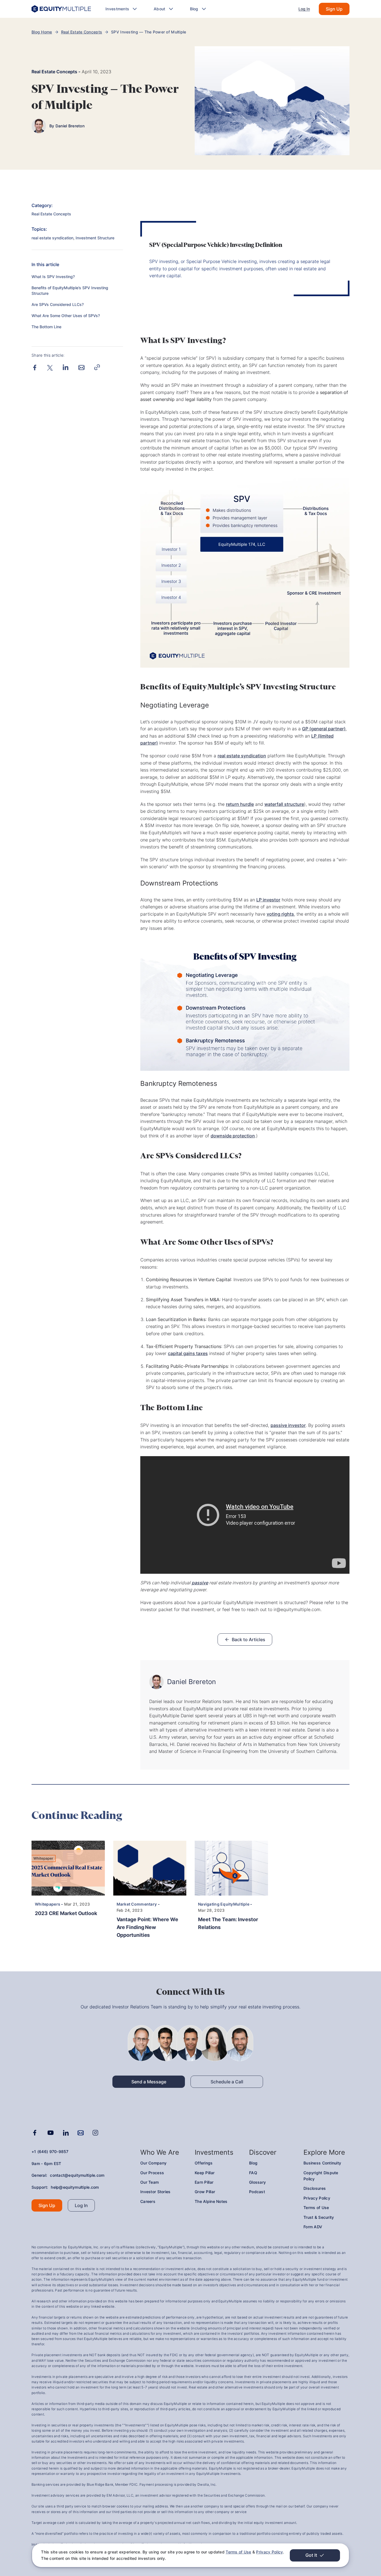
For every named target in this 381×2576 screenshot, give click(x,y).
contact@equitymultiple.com (77, 2175)
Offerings (204, 2163)
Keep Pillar (205, 2173)
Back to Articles (249, 1640)
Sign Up (334, 9)
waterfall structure (284, 804)
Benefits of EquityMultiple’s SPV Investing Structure (70, 290)
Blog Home (42, 32)
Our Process (152, 2173)
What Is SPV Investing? (53, 277)
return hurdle (240, 804)
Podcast (257, 2192)
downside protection (233, 1136)
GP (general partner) (324, 729)
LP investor (268, 900)
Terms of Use (238, 2552)
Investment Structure (95, 238)
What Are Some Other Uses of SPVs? (66, 316)
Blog (253, 2163)
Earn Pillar (204, 2182)
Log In (304, 9)
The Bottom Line (46, 327)
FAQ (253, 2173)
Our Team (149, 2182)
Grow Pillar (205, 2192)
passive (200, 1583)
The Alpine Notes (211, 2201)
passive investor (288, 1425)
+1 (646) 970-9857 (50, 2151)
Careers (148, 2201)
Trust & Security (319, 2217)
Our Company (153, 2163)
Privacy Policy (269, 2552)
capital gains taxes (188, 1353)
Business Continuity (322, 2163)
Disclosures (315, 2188)
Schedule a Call (227, 2082)
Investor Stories (155, 2192)
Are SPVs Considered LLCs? (58, 304)
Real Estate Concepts (82, 32)
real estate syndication (52, 238)
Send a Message (149, 2082)
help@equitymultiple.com (75, 2187)
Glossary (257, 2182)
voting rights (280, 914)
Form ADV (313, 2227)
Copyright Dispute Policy (321, 2176)
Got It (311, 2555)
